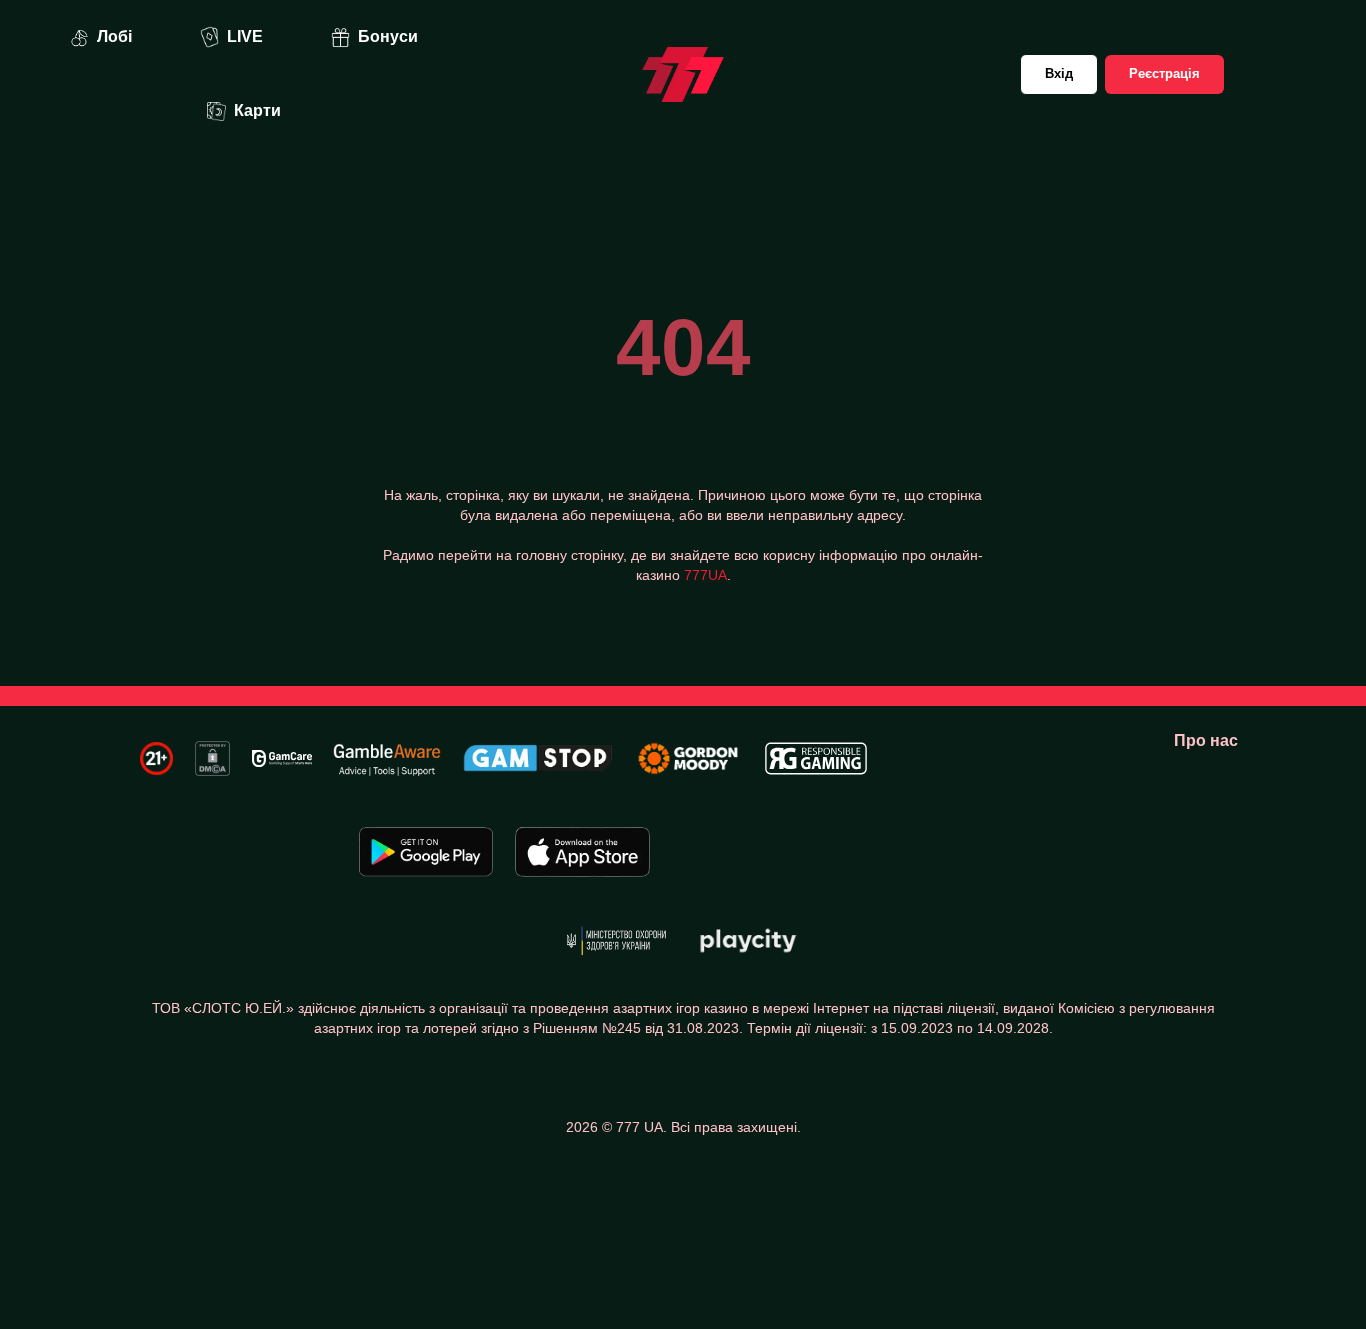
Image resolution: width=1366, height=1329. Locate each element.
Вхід (1059, 73)
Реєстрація (1164, 73)
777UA (705, 575)
